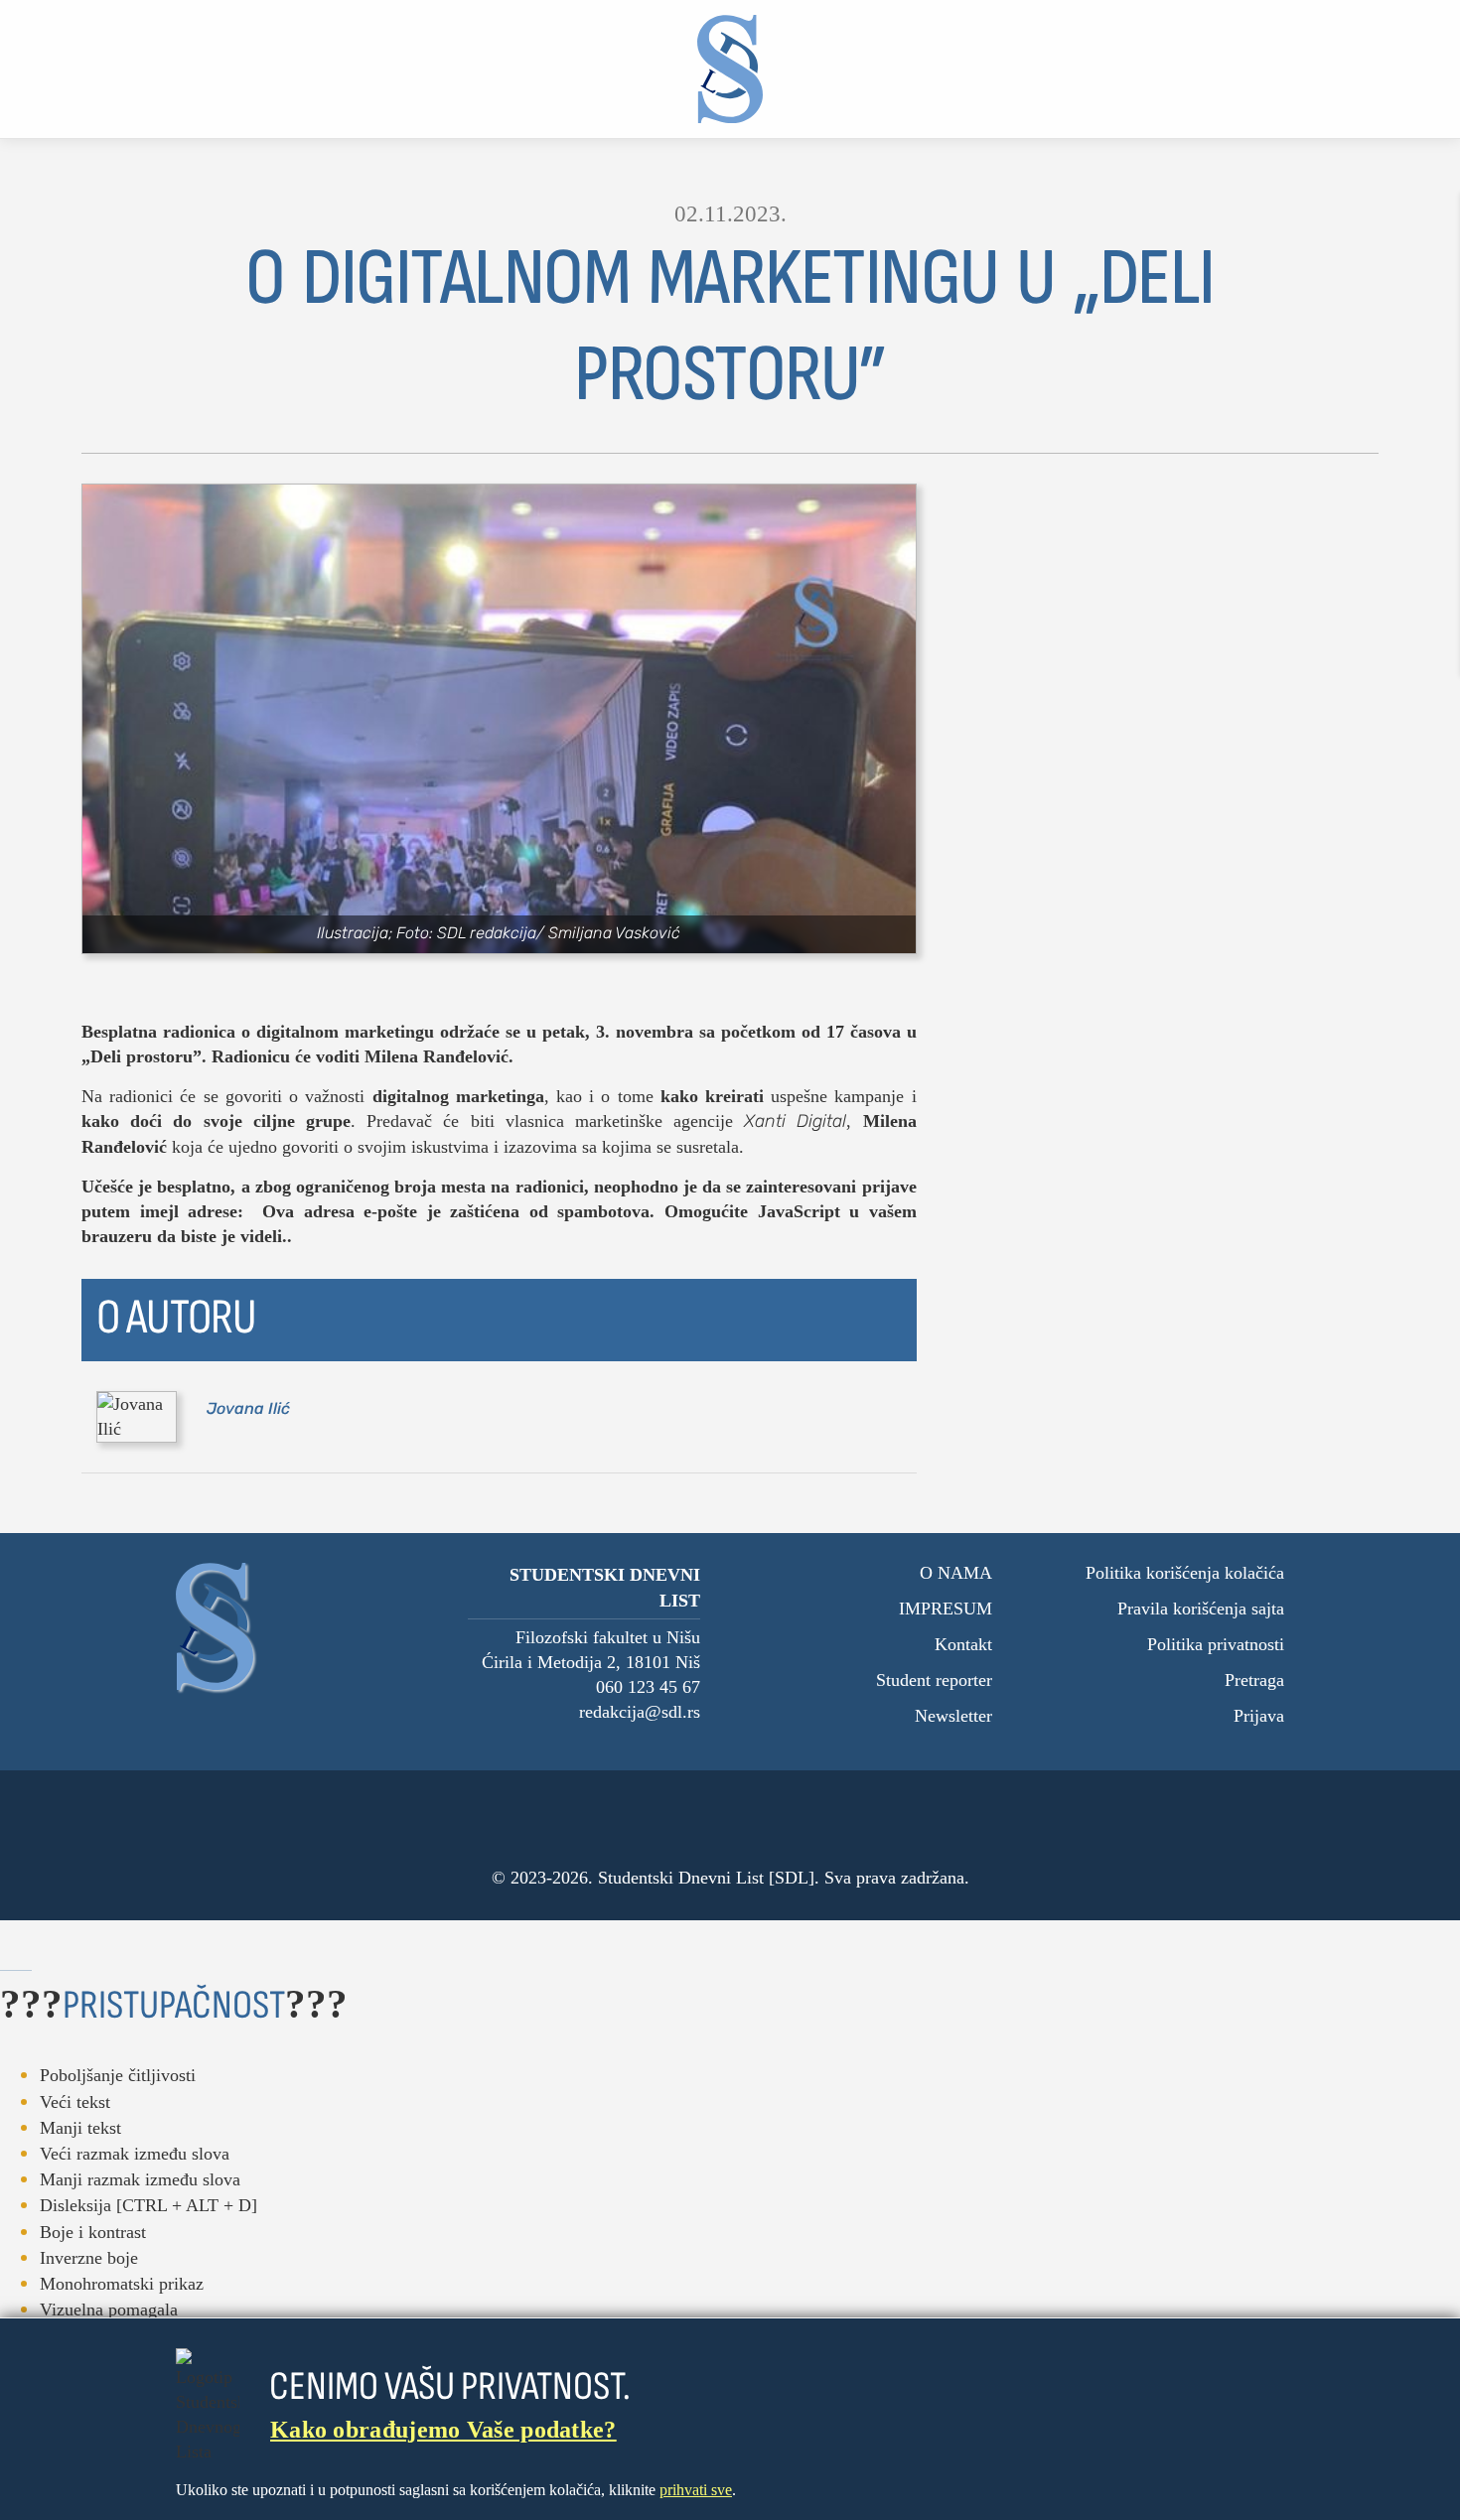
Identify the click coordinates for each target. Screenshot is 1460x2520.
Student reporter (934, 1680)
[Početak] (730, 69)
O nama (956, 1573)
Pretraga (1254, 1680)
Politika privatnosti (1216, 1644)
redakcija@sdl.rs (640, 1712)
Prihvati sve (696, 2490)
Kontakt (963, 1644)
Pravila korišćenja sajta (1201, 1609)
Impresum (946, 1609)
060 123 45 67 (648, 1687)
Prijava (1259, 1716)
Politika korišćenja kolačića (1185, 1573)
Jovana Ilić (248, 1408)
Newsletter (953, 1716)
